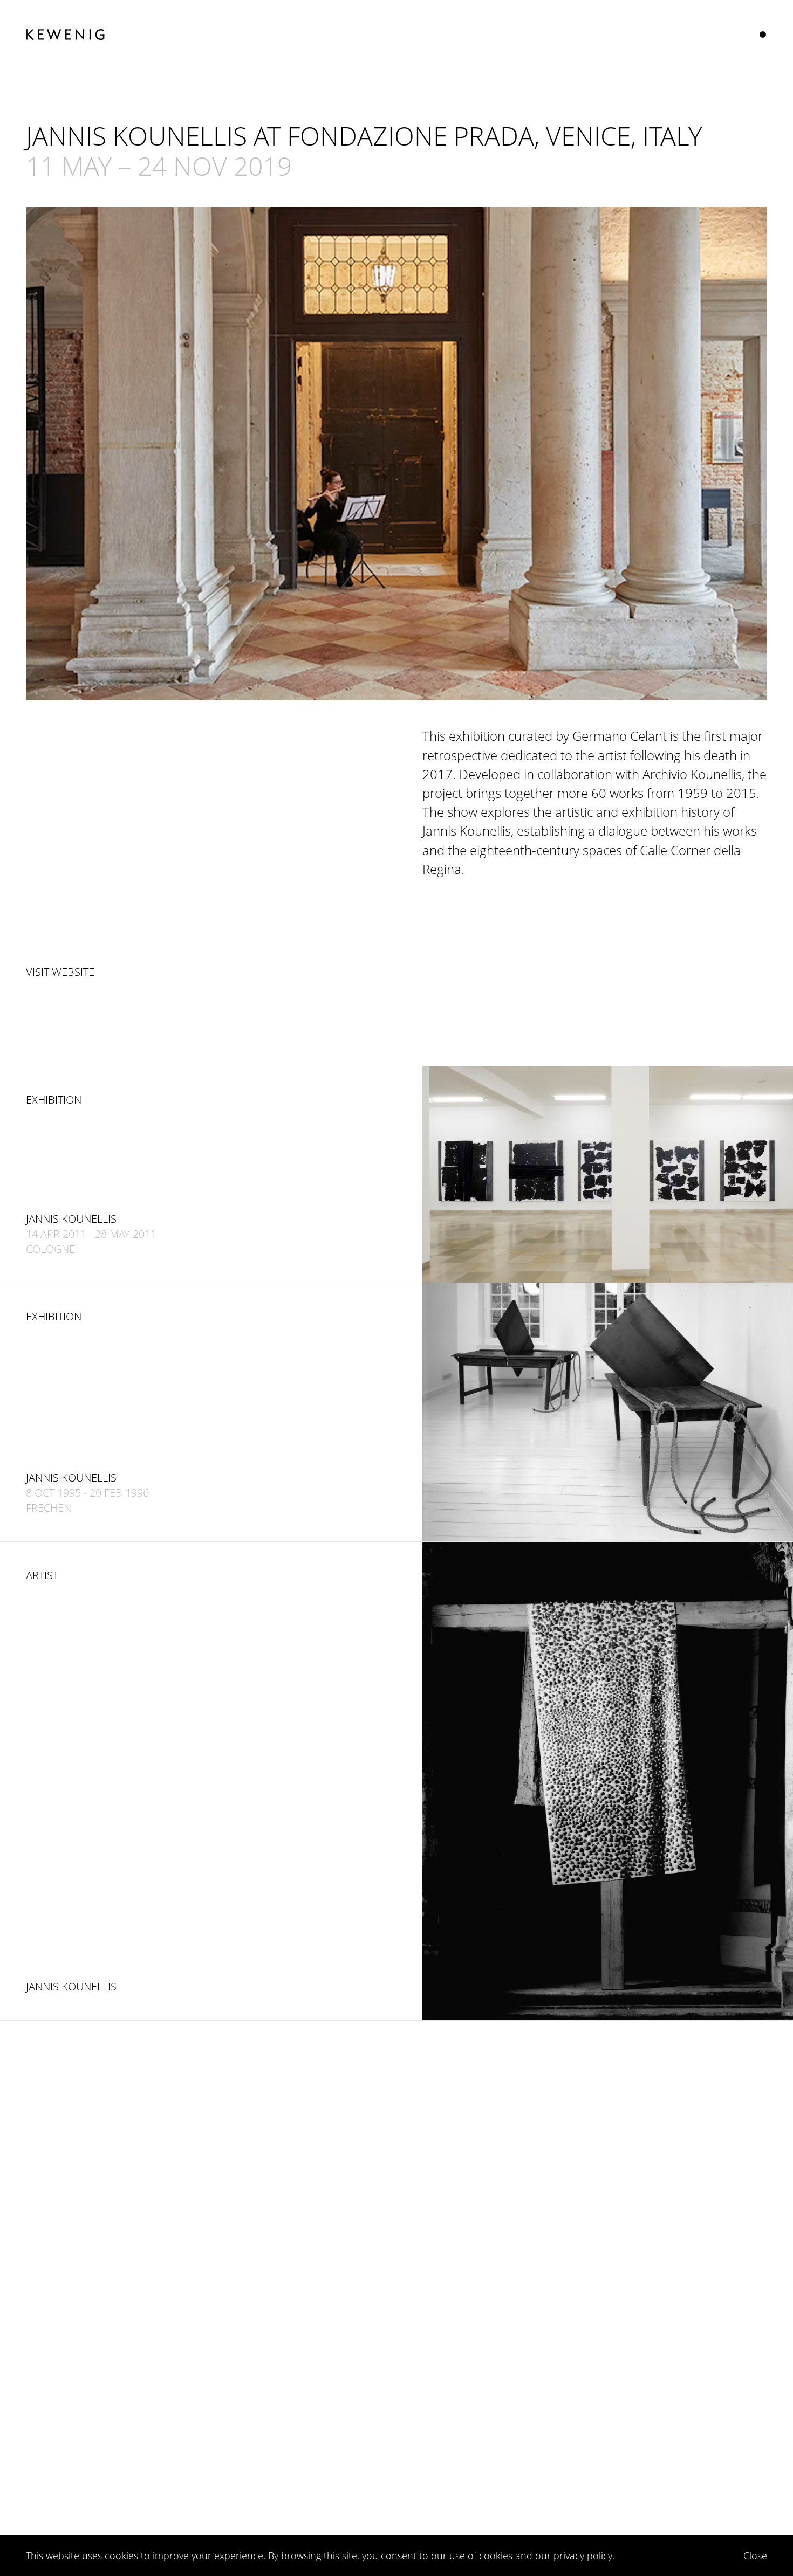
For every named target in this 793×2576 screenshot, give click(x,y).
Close (755, 2556)
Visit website (60, 972)
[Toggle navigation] (763, 35)
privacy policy (583, 2556)
